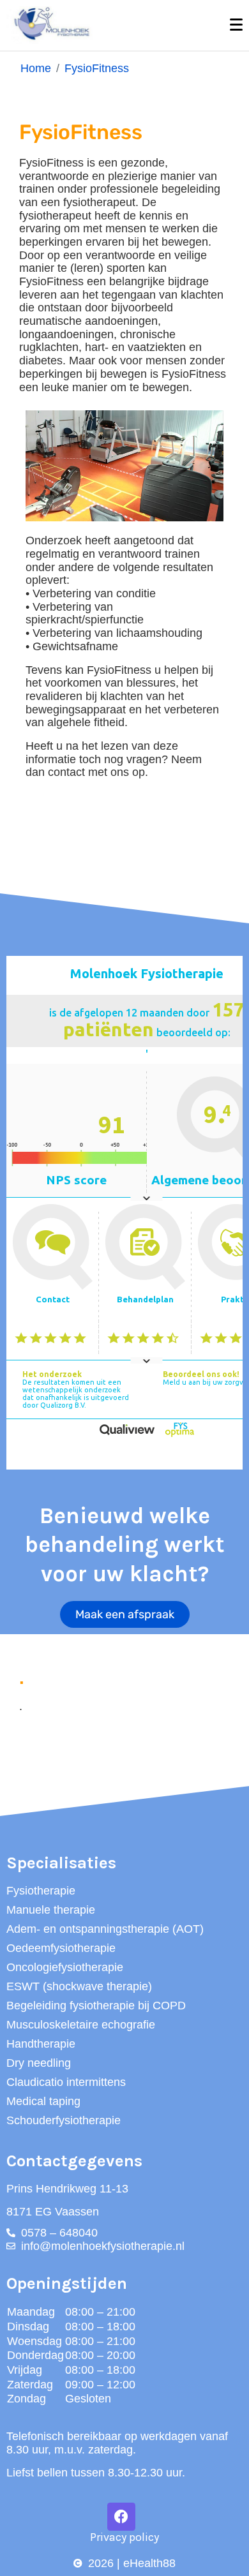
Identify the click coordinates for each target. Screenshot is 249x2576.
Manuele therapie (51, 1910)
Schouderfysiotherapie (64, 2120)
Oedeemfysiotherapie (61, 1948)
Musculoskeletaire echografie (81, 2025)
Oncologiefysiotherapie (65, 1967)
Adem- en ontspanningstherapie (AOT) (105, 1929)
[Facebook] (121, 2517)
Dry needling (39, 2063)
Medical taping (43, 2101)
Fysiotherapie (41, 1891)
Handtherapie (41, 2044)
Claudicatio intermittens (66, 2082)
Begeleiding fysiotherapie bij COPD (96, 2006)
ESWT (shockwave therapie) (79, 1986)
